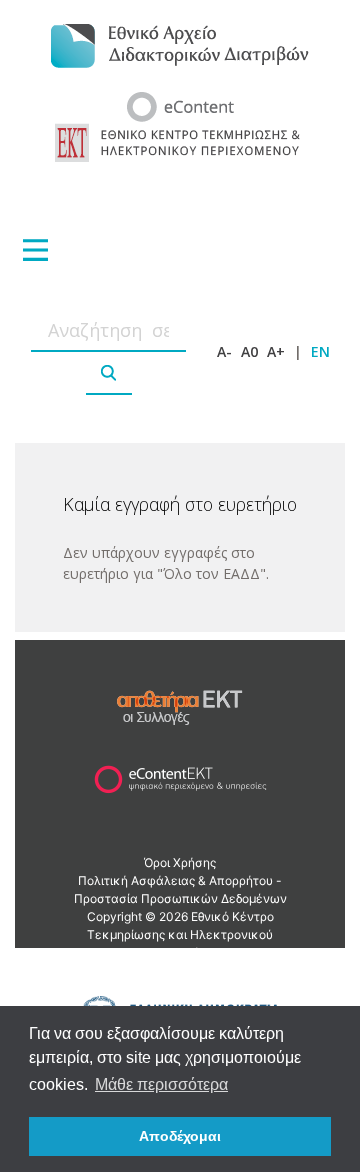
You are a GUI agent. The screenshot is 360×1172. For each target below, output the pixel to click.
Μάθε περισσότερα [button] (161, 1084)
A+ (276, 351)
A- (224, 351)
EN (320, 351)
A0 (249, 351)
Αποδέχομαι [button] (180, 1136)
